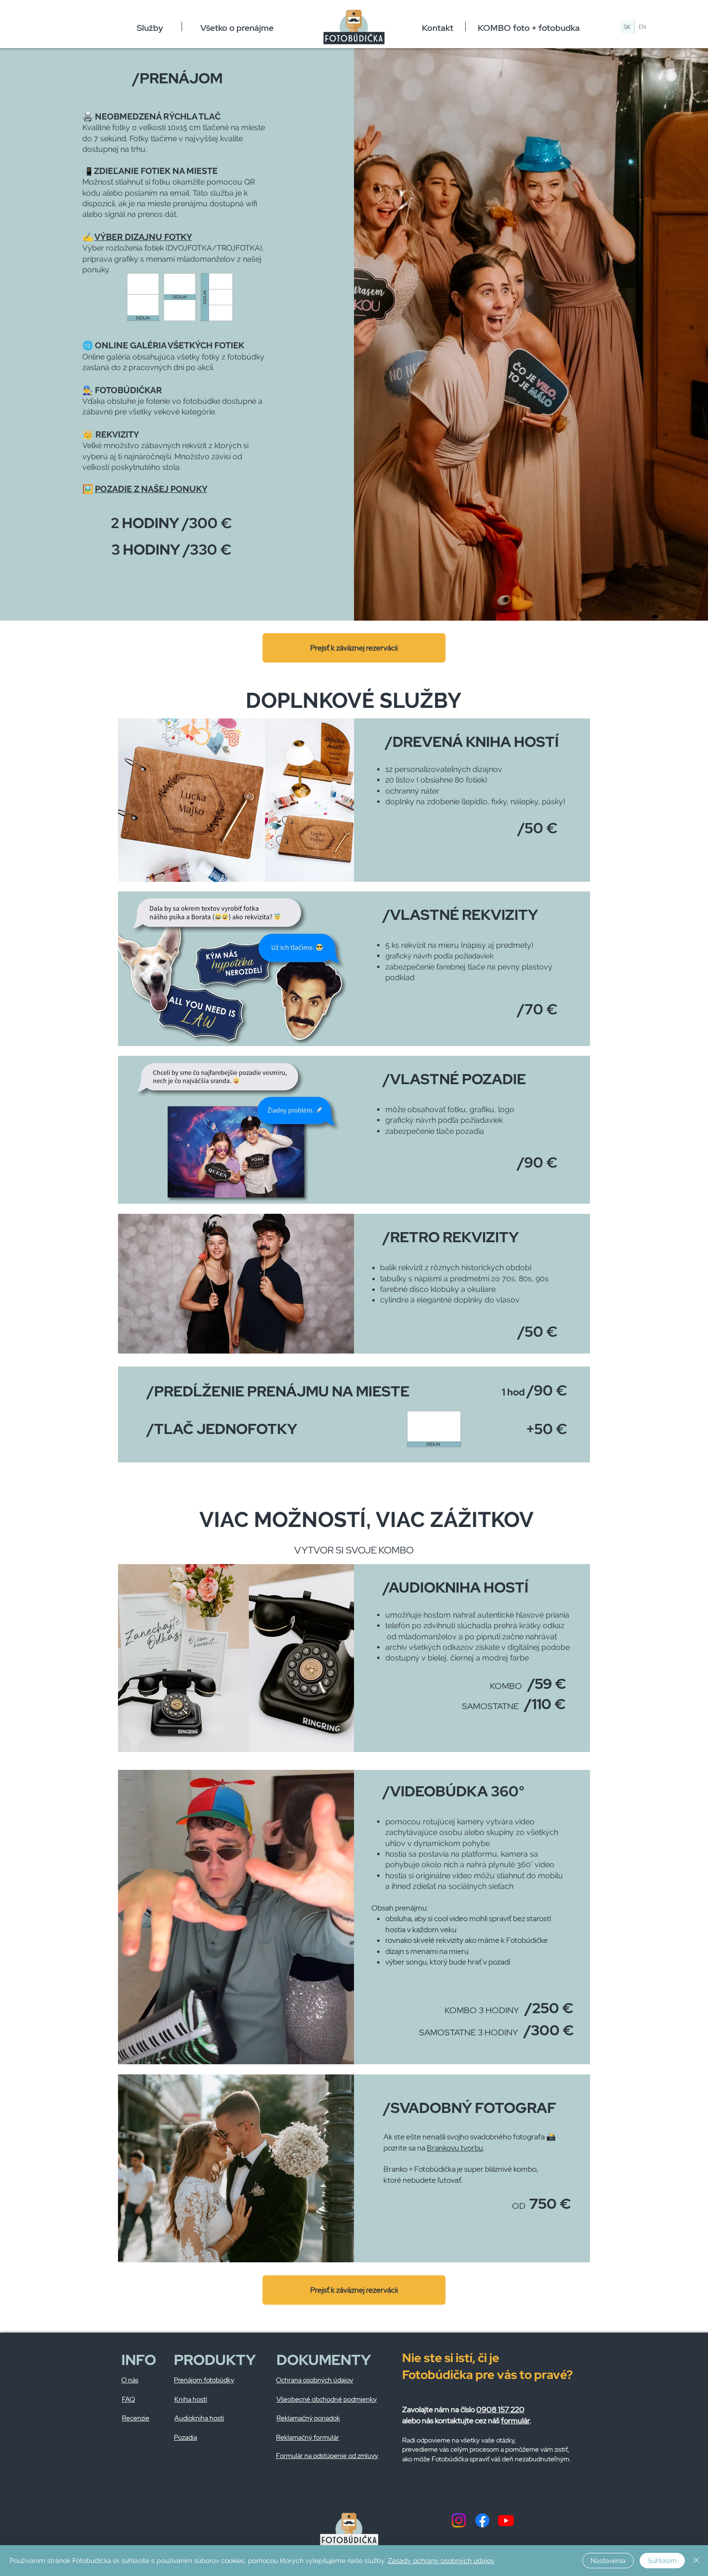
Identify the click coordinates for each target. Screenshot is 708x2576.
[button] (150, 27)
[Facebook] (482, 2520)
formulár (515, 2421)
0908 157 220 (500, 2410)
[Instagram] (459, 2520)
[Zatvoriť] (696, 2561)
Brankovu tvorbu (455, 2148)
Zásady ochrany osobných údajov (441, 2561)
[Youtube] (506, 2520)
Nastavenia (608, 2561)
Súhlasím (662, 2561)
